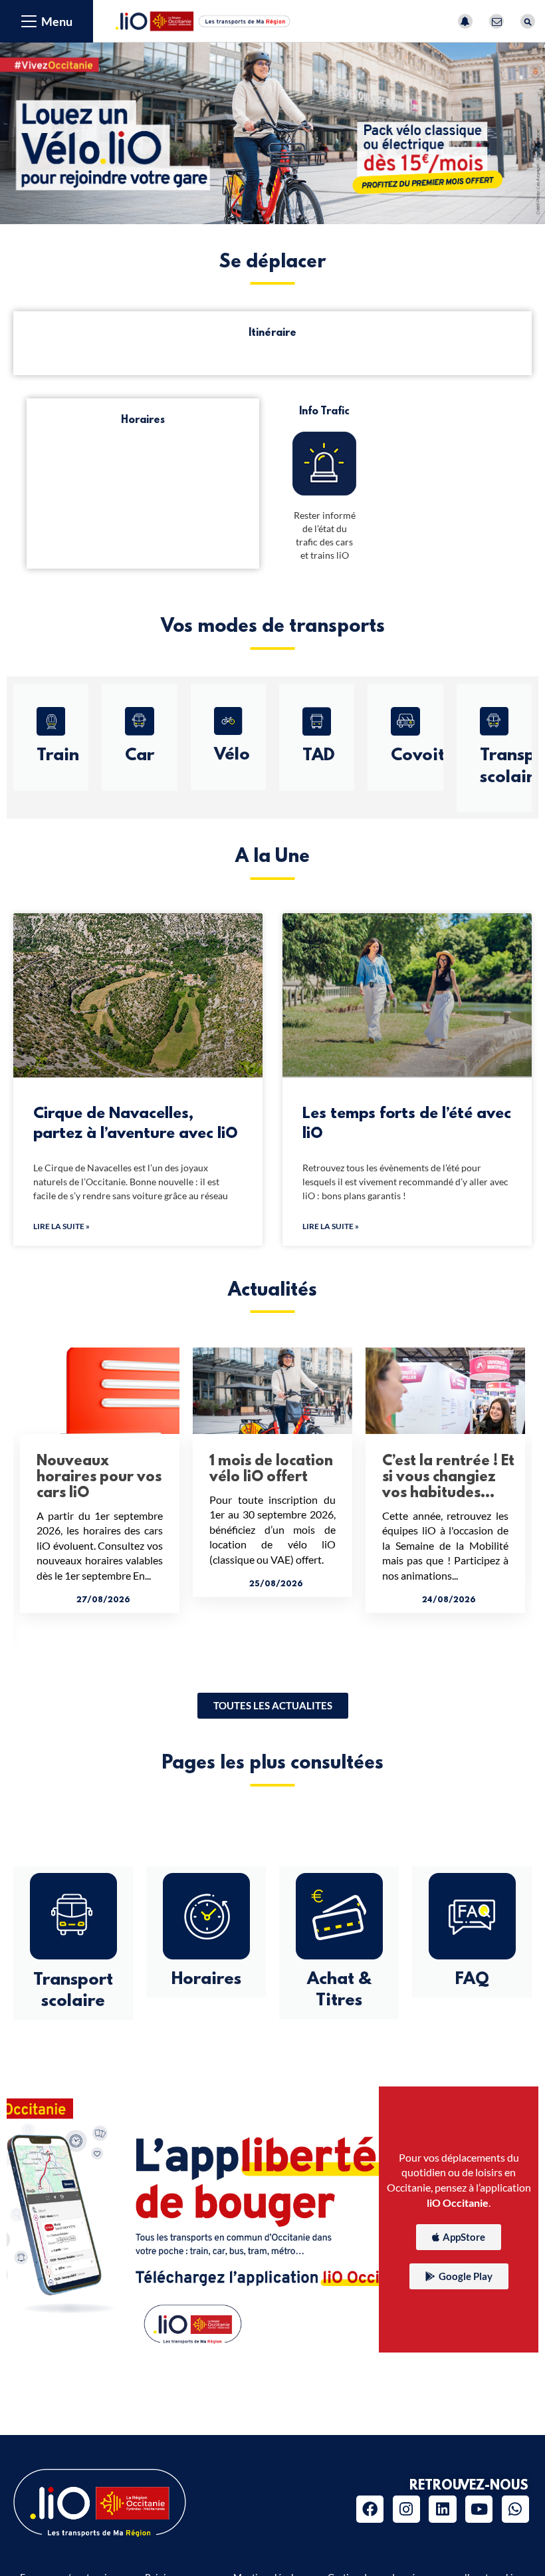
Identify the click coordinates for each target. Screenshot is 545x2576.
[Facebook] (370, 2509)
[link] (273, 1706)
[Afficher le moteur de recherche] (528, 21)
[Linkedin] (442, 2509)
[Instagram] (406, 2509)
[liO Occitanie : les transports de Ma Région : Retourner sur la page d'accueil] (203, 20)
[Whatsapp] (515, 2509)
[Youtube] (479, 2509)
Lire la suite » (61, 1226)
